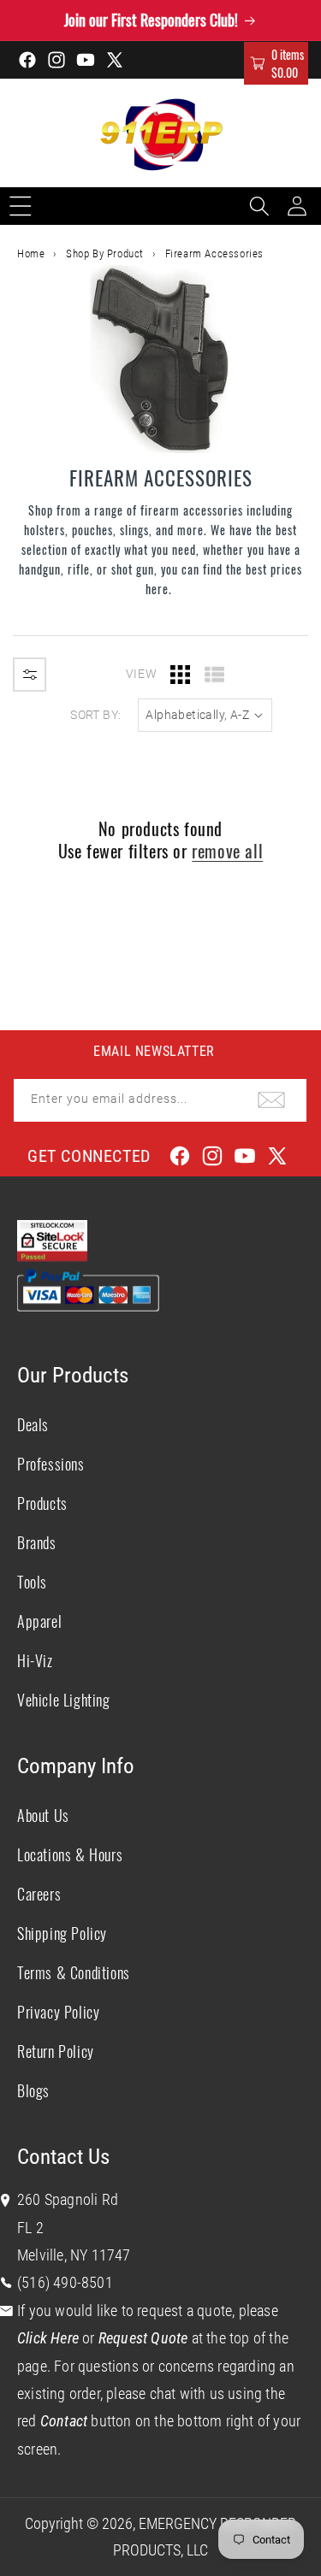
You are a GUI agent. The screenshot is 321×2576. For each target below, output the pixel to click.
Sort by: (95, 715)
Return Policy (56, 2051)
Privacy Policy (58, 2012)
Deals (33, 1424)
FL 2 (30, 2228)
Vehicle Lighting (64, 1700)
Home (31, 253)
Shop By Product (105, 253)
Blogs (33, 2090)
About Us (43, 1815)
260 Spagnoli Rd (68, 2199)
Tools (32, 1582)
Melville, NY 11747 (74, 2255)
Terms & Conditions (74, 1972)
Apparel (39, 1621)
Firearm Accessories (214, 253)
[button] (276, 63)
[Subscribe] (271, 1100)
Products (42, 1503)
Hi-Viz (35, 1660)
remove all (227, 851)
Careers (39, 1894)
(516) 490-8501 (65, 2282)
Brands (37, 1542)
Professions (51, 1464)
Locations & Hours (70, 1854)
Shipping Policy (62, 1933)
